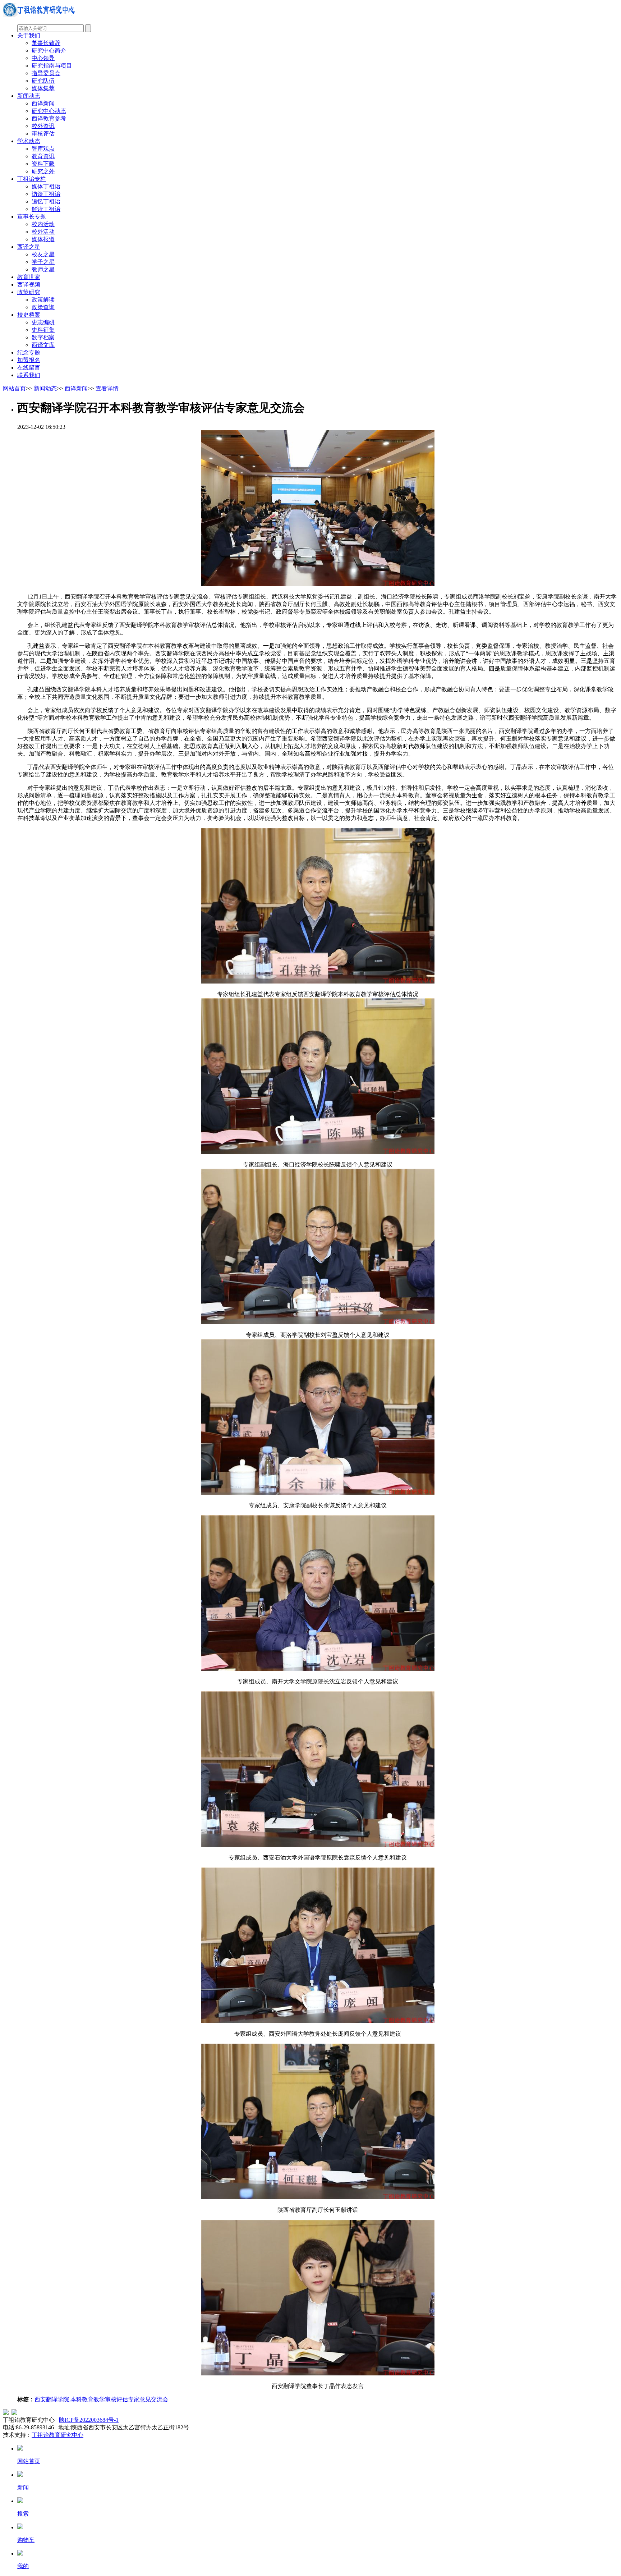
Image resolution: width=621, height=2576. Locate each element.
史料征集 (43, 330)
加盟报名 (29, 360)
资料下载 (43, 164)
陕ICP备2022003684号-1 (89, 2420)
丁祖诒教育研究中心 (57, 2435)
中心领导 (43, 58)
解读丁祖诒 (46, 209)
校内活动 (43, 224)
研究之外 (43, 171)
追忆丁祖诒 (46, 201)
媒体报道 (43, 239)
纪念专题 (29, 352)
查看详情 (107, 388)
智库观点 (43, 149)
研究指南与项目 (52, 66)
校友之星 (43, 254)
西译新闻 (43, 103)
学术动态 (29, 141)
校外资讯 (43, 126)
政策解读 (43, 300)
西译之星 (29, 247)
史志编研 (43, 322)
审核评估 (43, 134)
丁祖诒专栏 (32, 179)
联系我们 (29, 375)
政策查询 (43, 307)
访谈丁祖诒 (46, 194)
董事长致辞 (46, 43)
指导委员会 (46, 73)
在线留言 (29, 368)
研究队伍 (43, 81)
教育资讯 (43, 156)
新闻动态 (29, 96)
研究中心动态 (49, 111)
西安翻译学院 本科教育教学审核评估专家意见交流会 (101, 2399)
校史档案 (29, 315)
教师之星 (43, 269)
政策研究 (29, 292)
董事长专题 (32, 217)
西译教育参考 (49, 118)
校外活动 (43, 232)
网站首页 (14, 388)
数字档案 (43, 337)
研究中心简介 (49, 51)
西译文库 (43, 345)
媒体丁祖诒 (46, 186)
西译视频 (29, 285)
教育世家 (29, 277)
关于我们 (29, 35)
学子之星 (43, 262)
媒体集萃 (43, 88)
